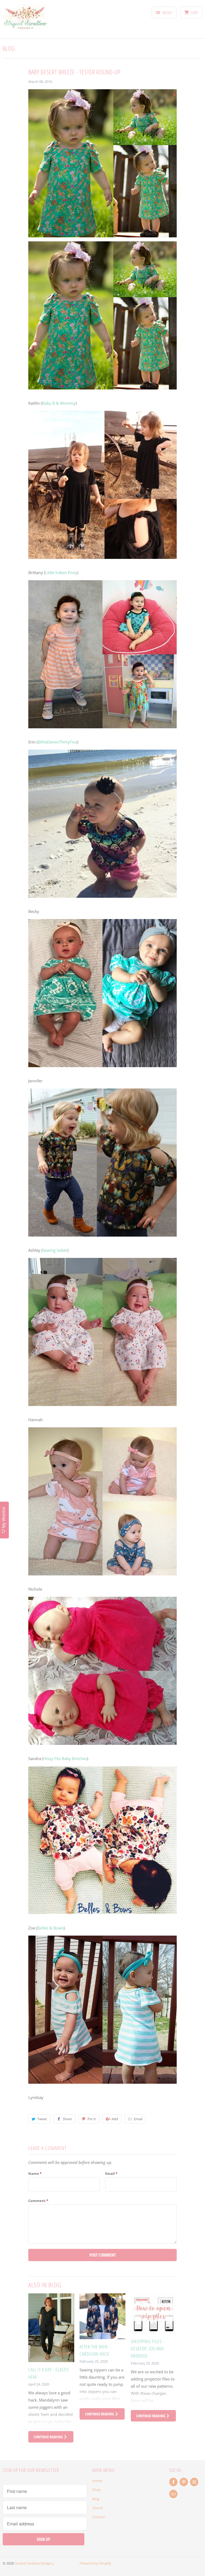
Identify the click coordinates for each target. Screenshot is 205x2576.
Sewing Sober (55, 1250)
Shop (96, 2490)
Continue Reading (49, 2437)
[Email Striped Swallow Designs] (173, 2494)
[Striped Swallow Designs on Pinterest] (184, 2482)
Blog (9, 48)
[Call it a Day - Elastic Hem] (51, 2328)
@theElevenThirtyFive (57, 742)
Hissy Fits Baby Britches (65, 1758)
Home (97, 2481)
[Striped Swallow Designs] (26, 21)
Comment (38, 2201)
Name (35, 2173)
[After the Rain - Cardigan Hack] (102, 2316)
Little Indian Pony (61, 572)
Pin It (92, 2119)
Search (98, 2508)
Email (138, 2119)
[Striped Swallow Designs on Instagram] (194, 2482)
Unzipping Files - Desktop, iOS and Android (148, 2349)
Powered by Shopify (95, 2563)
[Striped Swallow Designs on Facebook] (173, 2482)
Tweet (42, 2119)
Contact (99, 2517)
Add (115, 2119)
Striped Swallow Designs (34, 2563)
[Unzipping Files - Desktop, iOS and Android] (154, 2314)
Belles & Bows (50, 1928)
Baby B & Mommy (59, 403)
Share (67, 2119)
